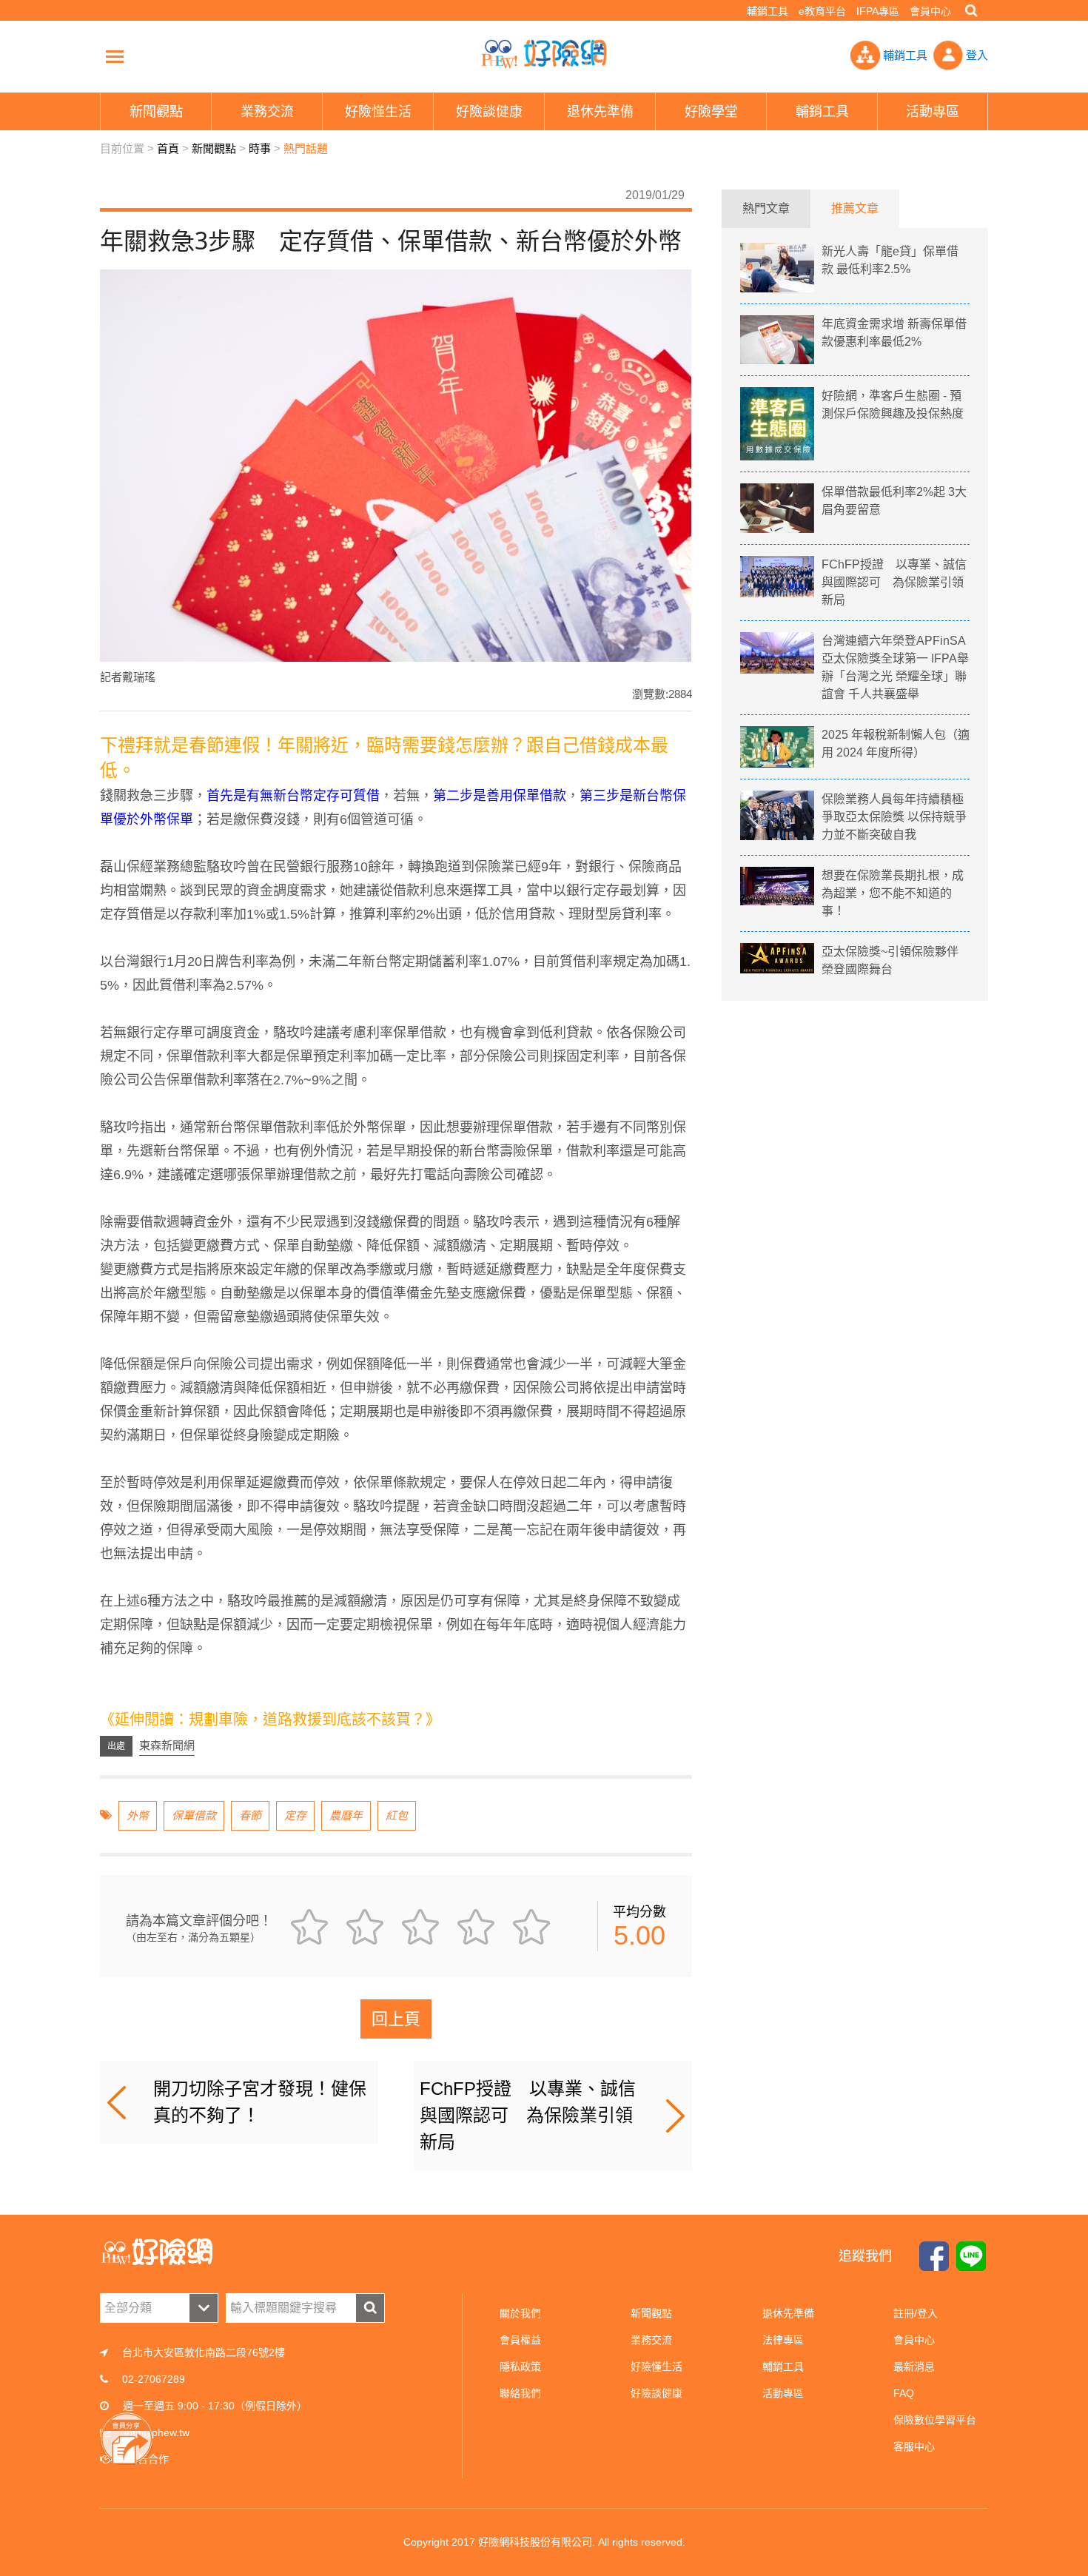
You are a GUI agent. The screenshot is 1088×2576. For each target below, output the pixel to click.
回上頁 (396, 2019)
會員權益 (520, 2340)
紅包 (397, 1815)
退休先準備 (788, 2313)
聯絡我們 (520, 2393)
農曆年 (346, 1815)
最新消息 (914, 2367)
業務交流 (651, 2340)
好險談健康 (657, 2393)
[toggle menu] (115, 56)
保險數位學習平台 (935, 2420)
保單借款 (194, 1815)
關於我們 (520, 2313)
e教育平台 (822, 11)
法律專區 (783, 2340)
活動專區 (783, 2393)
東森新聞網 (167, 1745)
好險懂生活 (657, 2367)
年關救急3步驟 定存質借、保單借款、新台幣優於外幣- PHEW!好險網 (544, 54)
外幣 (138, 1815)
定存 (295, 1815)
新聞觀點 (214, 148)
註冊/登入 (916, 2313)
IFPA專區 (878, 11)
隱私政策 (520, 2367)
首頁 (168, 148)
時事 (260, 148)
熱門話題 (306, 148)
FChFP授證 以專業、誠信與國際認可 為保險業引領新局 (528, 2115)
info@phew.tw (157, 2432)
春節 (250, 1815)
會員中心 (930, 11)
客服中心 (914, 2446)
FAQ (904, 2393)
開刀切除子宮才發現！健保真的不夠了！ (260, 2102)
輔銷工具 (768, 11)
